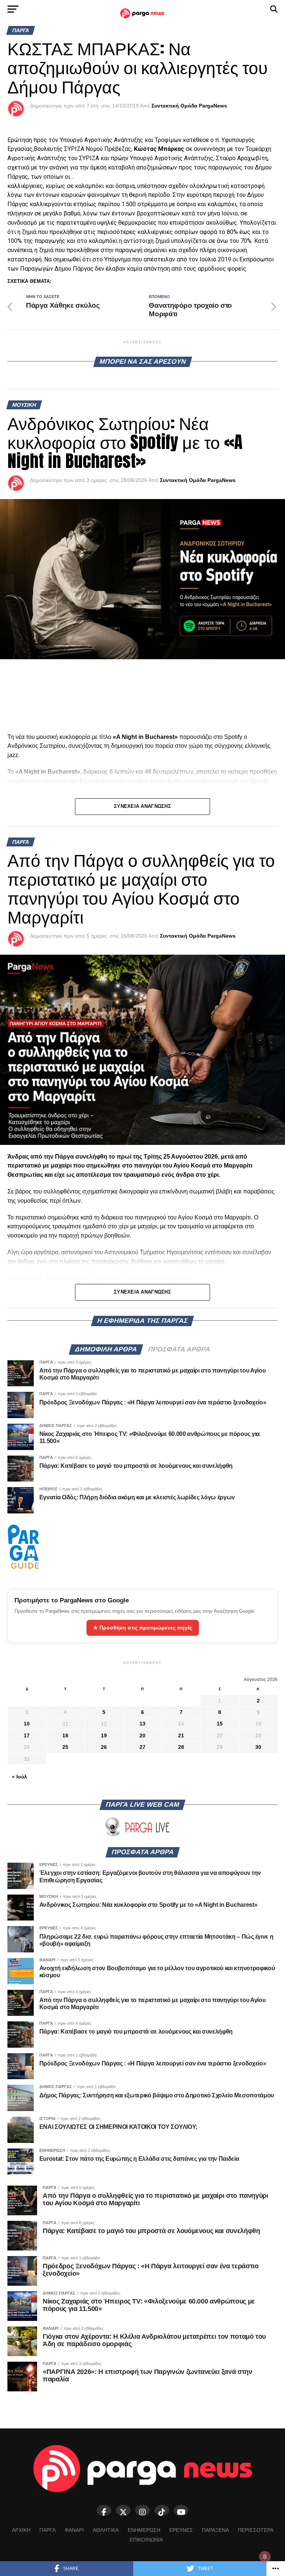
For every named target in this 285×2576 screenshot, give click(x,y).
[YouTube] (181, 2510)
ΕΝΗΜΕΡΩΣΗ (144, 2530)
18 (65, 1736)
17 (27, 1736)
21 (181, 1736)
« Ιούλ (19, 1777)
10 (27, 1724)
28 (181, 1747)
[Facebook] (104, 2510)
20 (142, 1736)
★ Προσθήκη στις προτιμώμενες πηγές (143, 1628)
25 (65, 1747)
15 (220, 1724)
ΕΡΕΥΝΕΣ (181, 2530)
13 (142, 1724)
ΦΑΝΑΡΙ (74, 2530)
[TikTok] (162, 2510)
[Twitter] (123, 2510)
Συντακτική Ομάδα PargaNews (189, 106)
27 (142, 1747)
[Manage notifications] (265, 2557)
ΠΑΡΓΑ (47, 2530)
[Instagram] (142, 2510)
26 (104, 1747)
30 (258, 1747)
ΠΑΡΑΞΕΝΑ (215, 2530)
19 (104, 1736)
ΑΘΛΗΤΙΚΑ (106, 2530)
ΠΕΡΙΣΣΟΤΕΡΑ (256, 2530)
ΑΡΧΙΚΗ (21, 2530)
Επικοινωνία (146, 2540)
